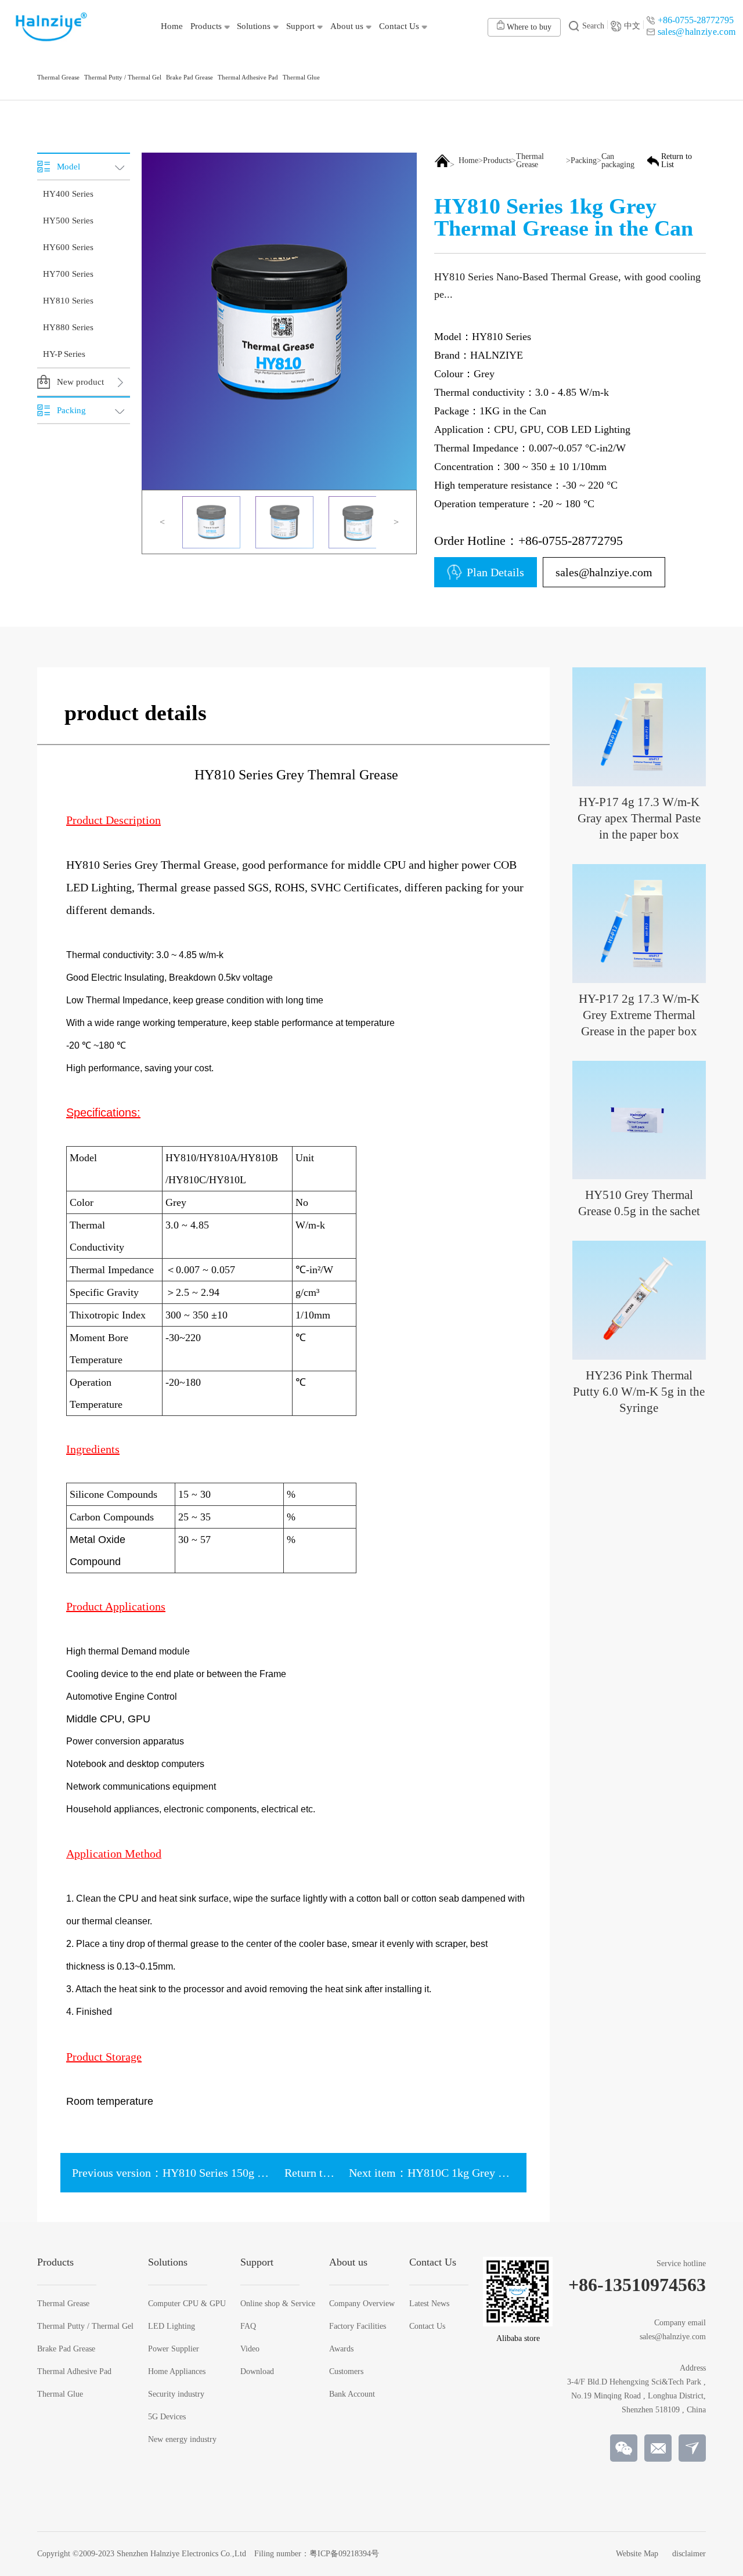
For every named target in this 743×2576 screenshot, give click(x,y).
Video (250, 2349)
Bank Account (352, 2394)
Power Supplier (174, 2349)
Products (497, 161)
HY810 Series (68, 301)
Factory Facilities (358, 2326)
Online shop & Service (278, 2304)
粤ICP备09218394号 (344, 2554)
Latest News (429, 2304)
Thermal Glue (60, 2394)
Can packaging (618, 161)
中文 (632, 26)
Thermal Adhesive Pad (74, 2372)
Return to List (677, 161)
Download (257, 2372)
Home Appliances (177, 2372)
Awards (341, 2349)
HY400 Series (68, 194)
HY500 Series (68, 221)
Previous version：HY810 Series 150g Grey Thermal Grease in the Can (241, 2173)
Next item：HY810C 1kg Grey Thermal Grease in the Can (487, 2173)
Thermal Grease (530, 161)
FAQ (248, 2326)
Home (468, 161)
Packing (584, 161)
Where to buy (528, 27)
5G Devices (167, 2417)
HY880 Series (68, 327)
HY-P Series (64, 354)
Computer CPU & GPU (187, 2304)
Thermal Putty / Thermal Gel (85, 2326)
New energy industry (182, 2440)
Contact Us (427, 2326)
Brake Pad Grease (66, 2349)
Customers (346, 2372)
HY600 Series (68, 247)
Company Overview (362, 2304)
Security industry (176, 2394)
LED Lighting (172, 2326)
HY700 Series (68, 274)
